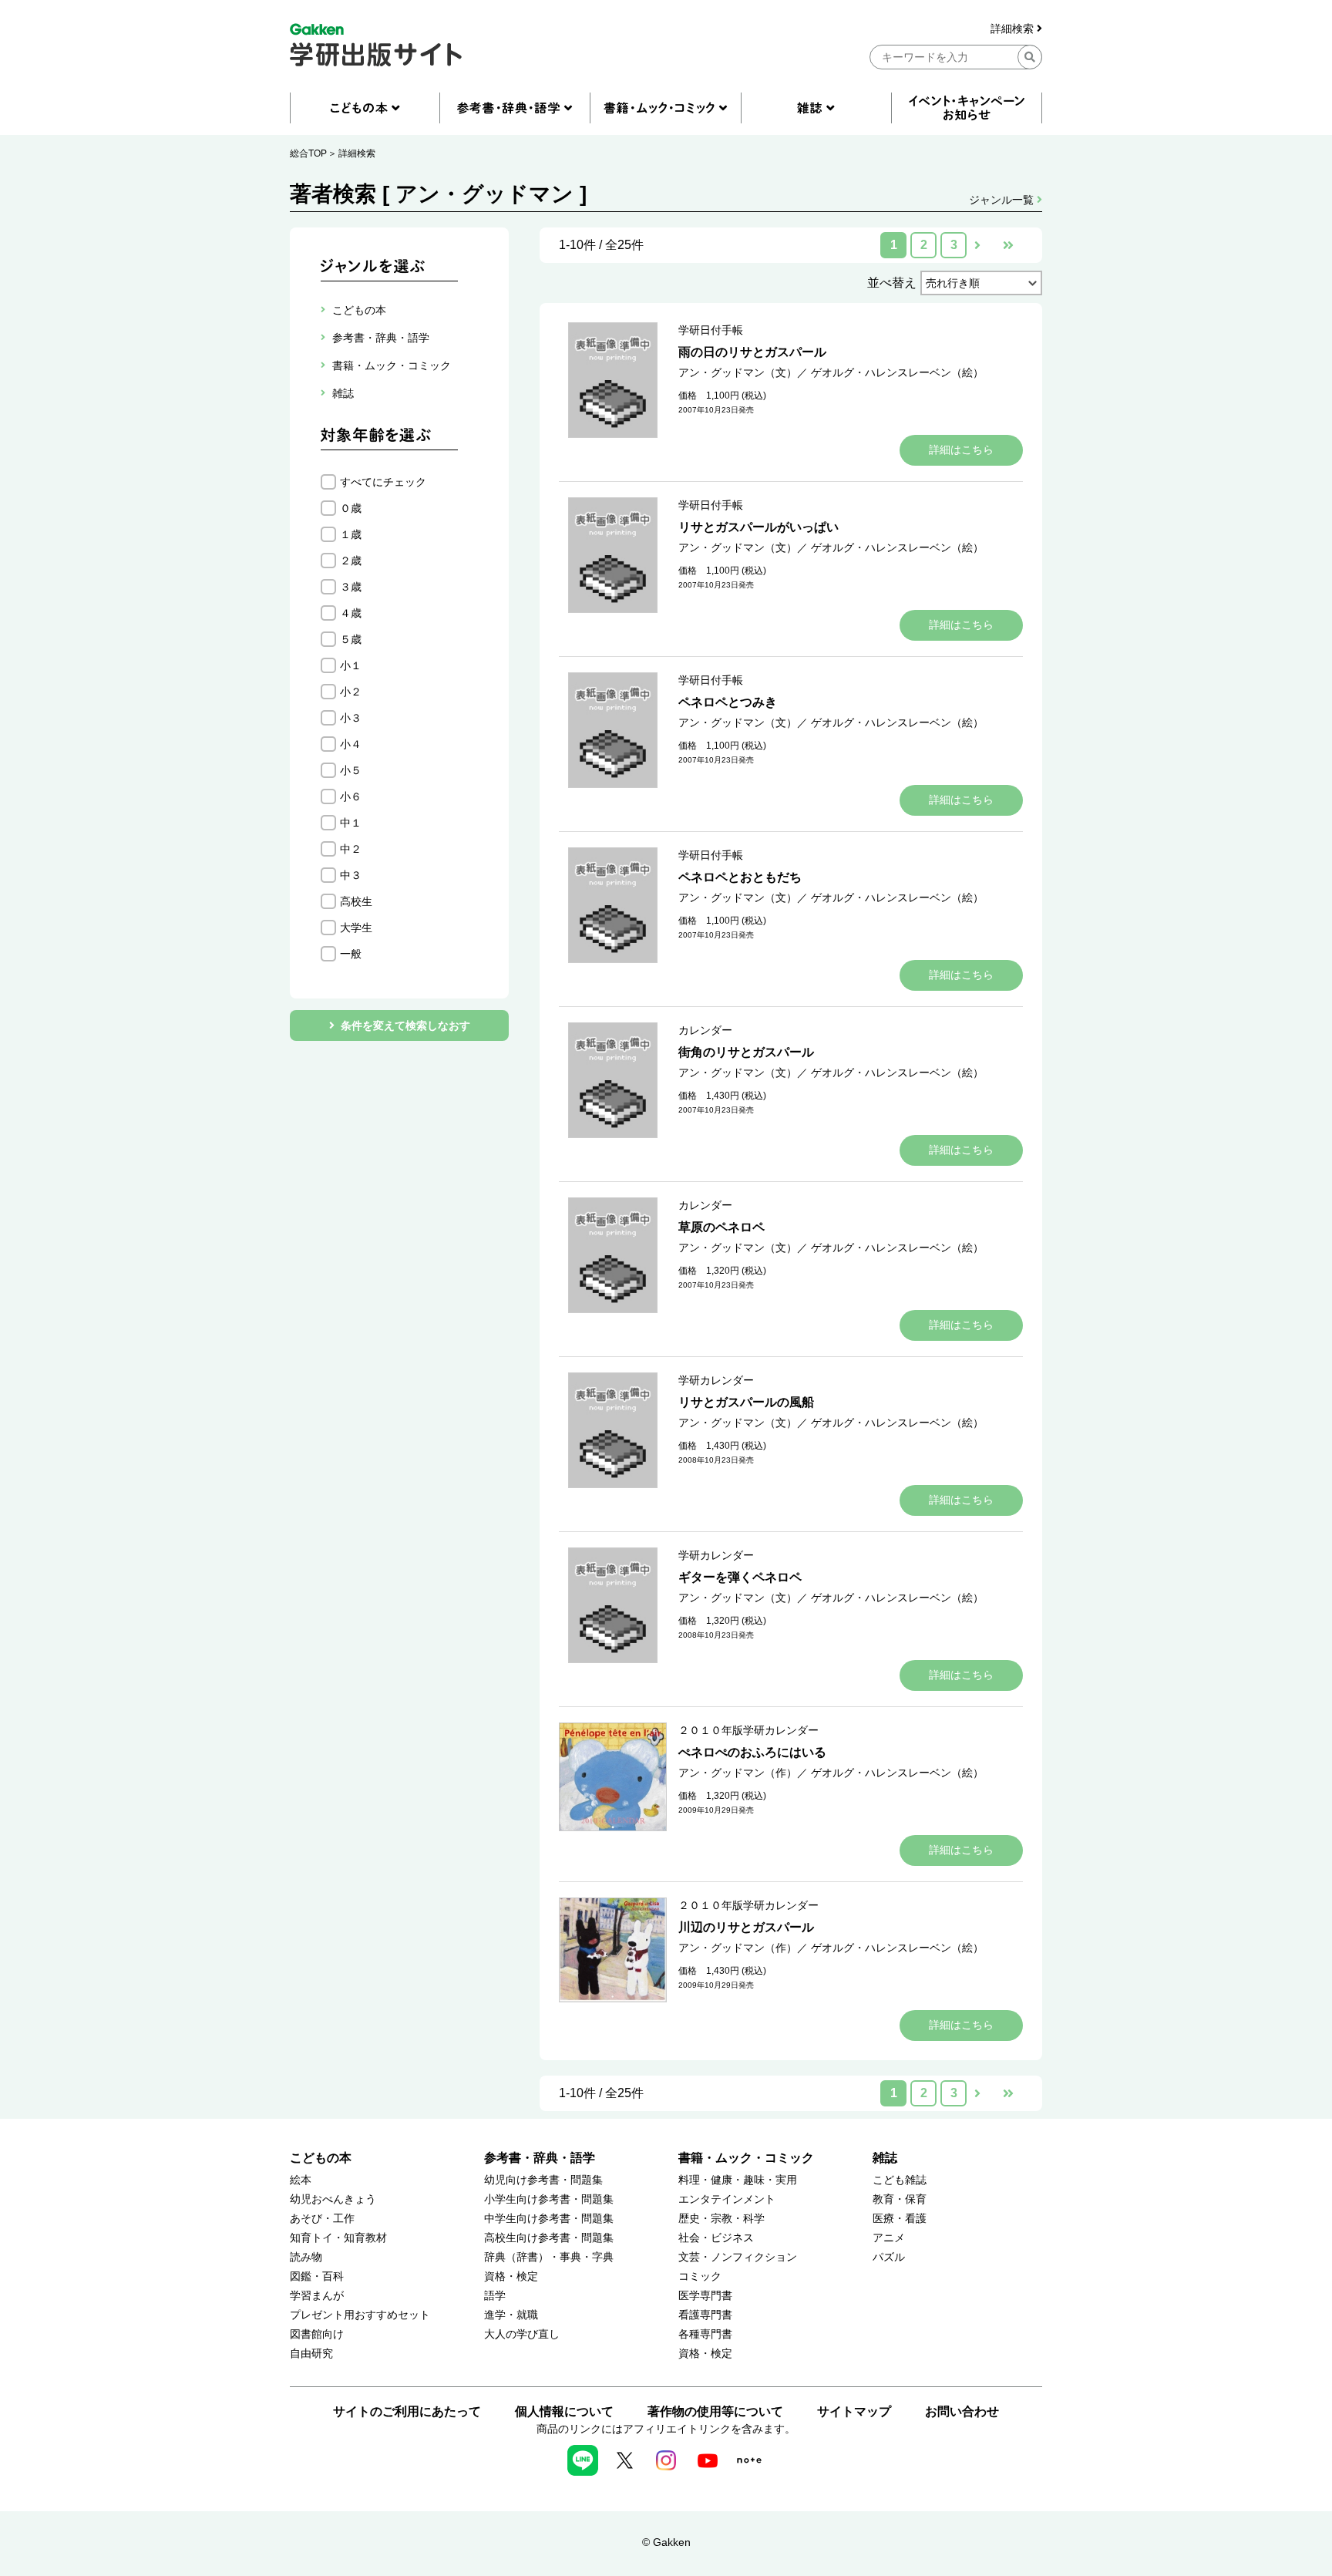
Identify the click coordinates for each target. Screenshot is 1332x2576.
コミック (700, 2276)
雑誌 (885, 2158)
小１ (351, 665)
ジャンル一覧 (1003, 200)
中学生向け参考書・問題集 (549, 2219)
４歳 (351, 613)
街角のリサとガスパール (746, 1052)
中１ (351, 823)
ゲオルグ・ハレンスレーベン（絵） (897, 372)
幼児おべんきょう (333, 2199)
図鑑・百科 (317, 2276)
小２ (351, 692)
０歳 (351, 508)
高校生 (356, 901)
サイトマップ (854, 2411)
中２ (351, 849)
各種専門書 (705, 2334)
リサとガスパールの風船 (746, 1402)
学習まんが (317, 2296)
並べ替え (892, 283)
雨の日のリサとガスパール (752, 352)
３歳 (351, 587)
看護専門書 (705, 2315)
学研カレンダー (716, 1380)
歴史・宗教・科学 (721, 2219)
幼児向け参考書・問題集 (543, 2180)
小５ (351, 770)
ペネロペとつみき (728, 702)
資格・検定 (511, 2276)
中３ (351, 875)
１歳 (351, 534)
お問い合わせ (962, 2411)
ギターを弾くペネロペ (740, 1577)
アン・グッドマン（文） (738, 372)
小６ (351, 796)
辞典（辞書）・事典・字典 (549, 2257)
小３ (351, 718)
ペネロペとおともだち (740, 877)
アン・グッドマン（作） (738, 1773)
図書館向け (317, 2334)
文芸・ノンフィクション (738, 2257)
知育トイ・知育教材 (338, 2238)
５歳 (351, 639)
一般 (351, 954)
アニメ (889, 2238)
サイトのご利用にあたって (407, 2411)
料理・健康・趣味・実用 (738, 2180)
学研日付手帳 (711, 330)
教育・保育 (900, 2199)
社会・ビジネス (716, 2238)
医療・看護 (900, 2219)
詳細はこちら (961, 450)
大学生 (356, 928)
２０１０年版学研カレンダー (748, 1730)
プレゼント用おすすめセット (360, 2315)
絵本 (301, 2180)
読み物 (306, 2257)
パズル (889, 2257)
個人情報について (564, 2411)
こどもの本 (321, 2158)
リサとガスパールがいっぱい (758, 527)
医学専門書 (705, 2296)
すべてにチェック (383, 482)
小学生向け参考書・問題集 (549, 2199)
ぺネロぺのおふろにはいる (752, 1752)
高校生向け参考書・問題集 (549, 2238)
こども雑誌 (900, 2180)
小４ (351, 744)
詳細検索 (1014, 29)
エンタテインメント (727, 2199)
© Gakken (666, 2542)
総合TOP (308, 153)
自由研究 (311, 2354)
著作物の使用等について (715, 2411)
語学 (495, 2296)
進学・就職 (511, 2315)
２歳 (351, 561)
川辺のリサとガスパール (746, 1927)
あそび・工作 (322, 2219)
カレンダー (705, 1030)
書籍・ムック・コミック (746, 2158)
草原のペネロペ (721, 1227)
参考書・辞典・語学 (540, 2158)
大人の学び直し (522, 2334)
